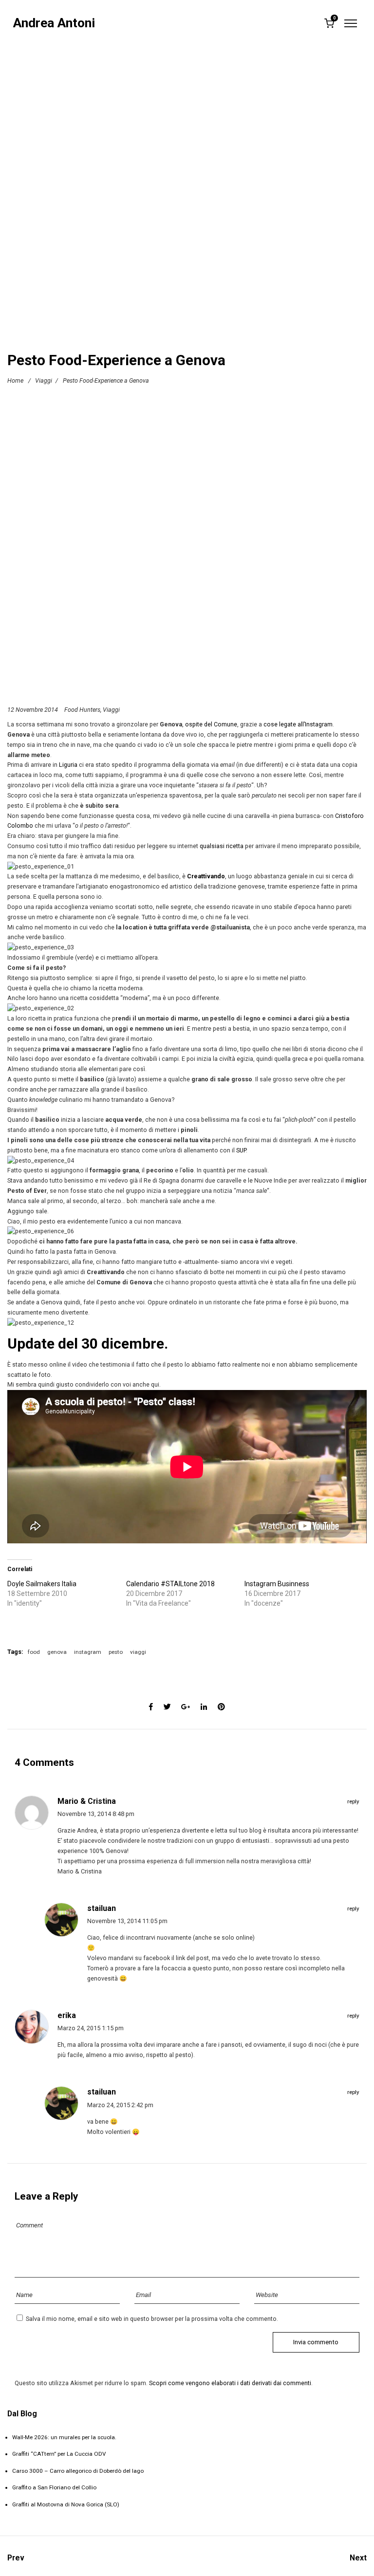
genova (57, 1652)
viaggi (138, 1652)
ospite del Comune (211, 724)
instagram (88, 1652)
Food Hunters (82, 710)
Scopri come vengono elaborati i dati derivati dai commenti (230, 2383)
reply (353, 1801)
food (34, 1652)
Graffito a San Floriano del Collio (54, 2487)
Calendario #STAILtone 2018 (170, 1584)
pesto (116, 1652)
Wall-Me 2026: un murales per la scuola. (64, 2437)
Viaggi (44, 380)
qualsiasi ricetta (222, 846)
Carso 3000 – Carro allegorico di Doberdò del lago (78, 2471)
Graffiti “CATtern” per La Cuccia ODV (59, 2454)
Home (15, 380)
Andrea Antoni (54, 23)
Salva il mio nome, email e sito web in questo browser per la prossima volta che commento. (152, 2319)
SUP (241, 1150)
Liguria (68, 765)
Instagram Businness (277, 1584)
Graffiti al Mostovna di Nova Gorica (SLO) (66, 2504)
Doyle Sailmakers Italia (42, 1584)
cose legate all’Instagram (298, 724)
